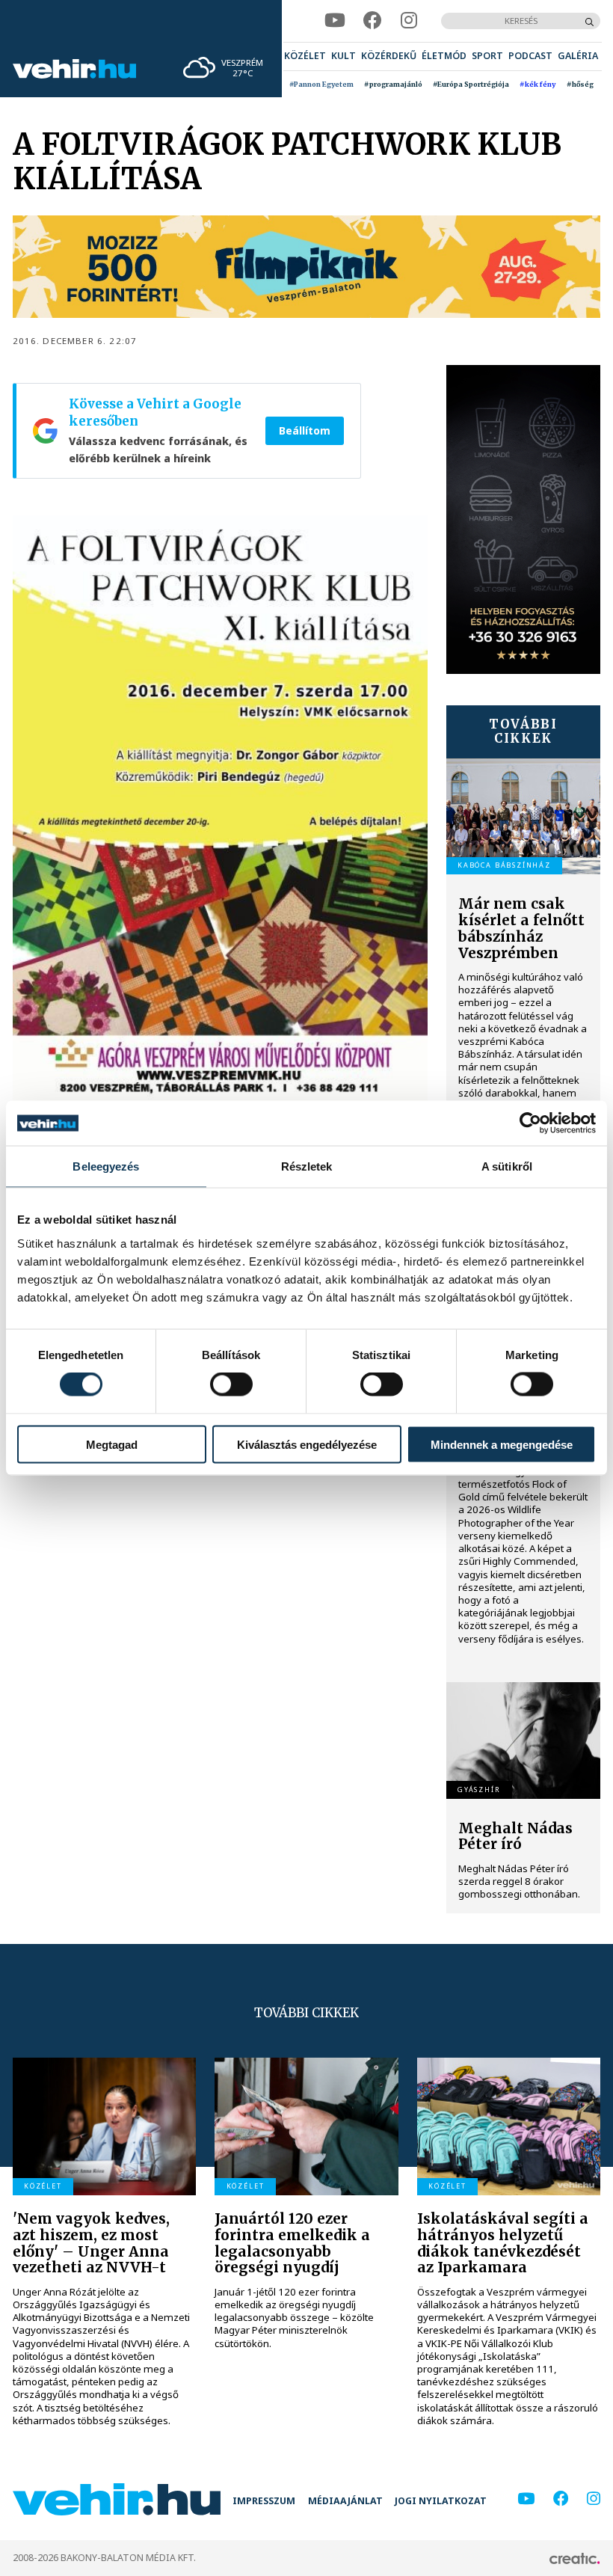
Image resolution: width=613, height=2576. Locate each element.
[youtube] (335, 21)
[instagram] (409, 21)
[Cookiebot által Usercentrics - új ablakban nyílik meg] (530, 1123)
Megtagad (112, 1444)
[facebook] (373, 21)
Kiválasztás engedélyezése (307, 1444)
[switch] (231, 1384)
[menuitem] (305, 56)
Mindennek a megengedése (502, 1444)
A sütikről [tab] (507, 1166)
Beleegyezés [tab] (106, 1166)
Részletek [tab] (307, 1166)
